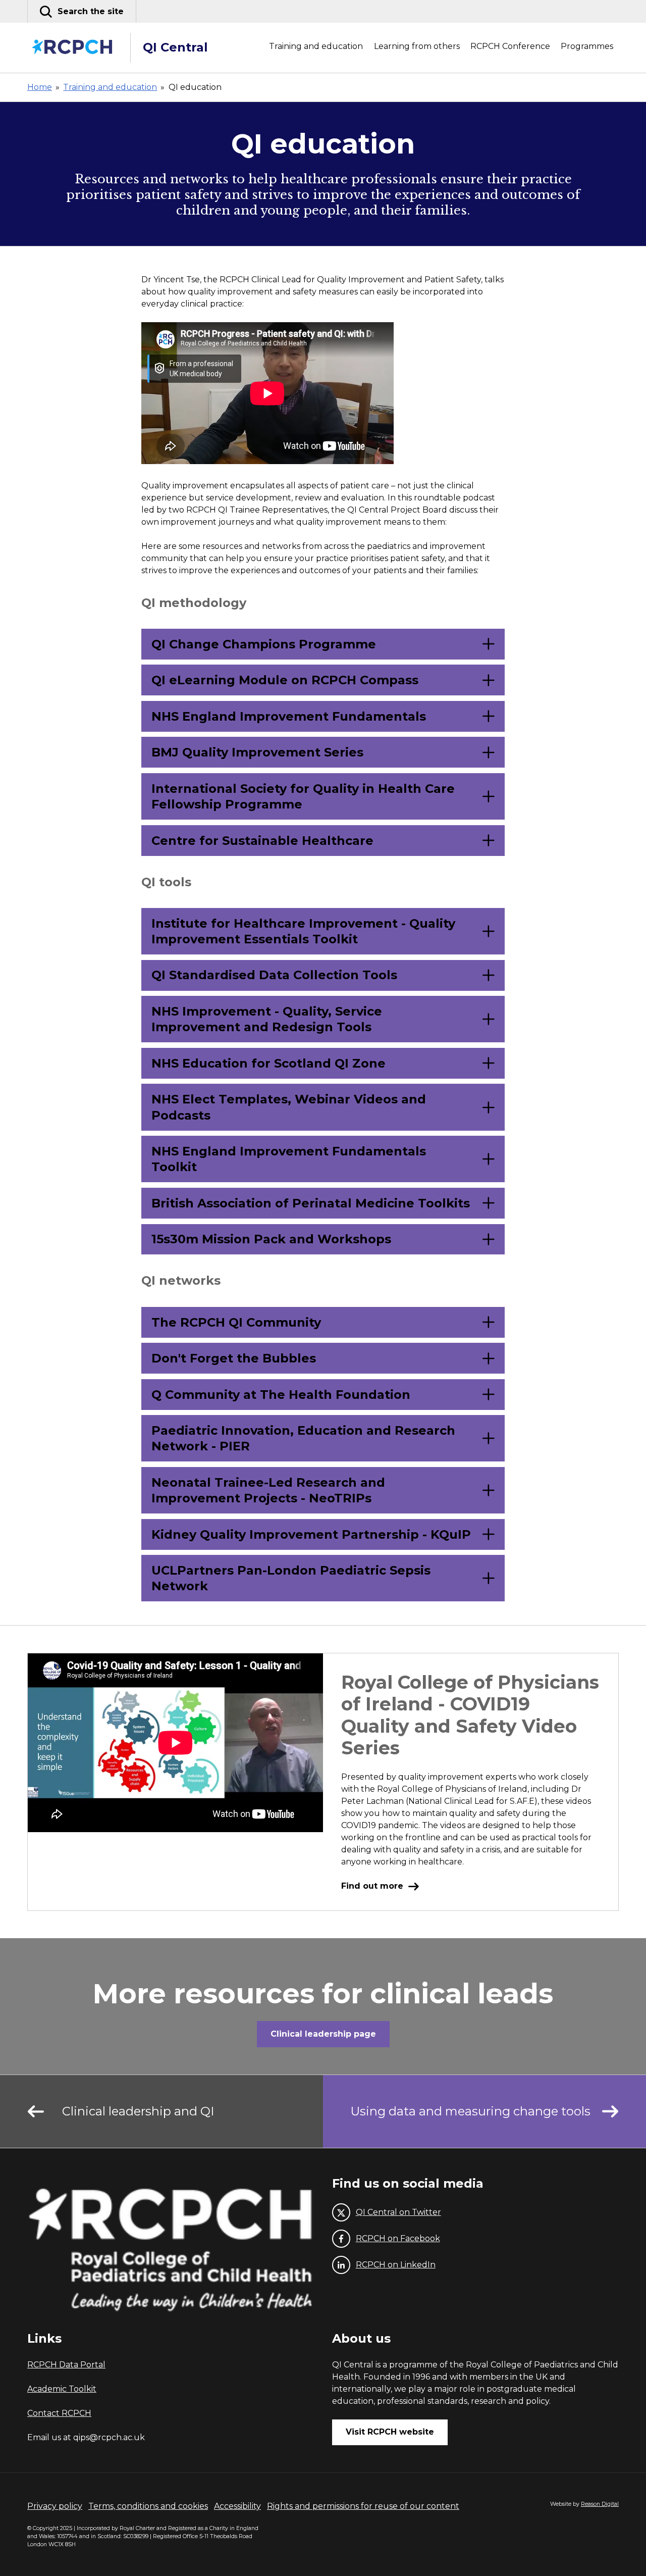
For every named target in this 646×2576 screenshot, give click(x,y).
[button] (82, 11)
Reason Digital (600, 2504)
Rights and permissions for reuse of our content (363, 2506)
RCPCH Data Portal (66, 2365)
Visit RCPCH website (390, 2432)
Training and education (316, 46)
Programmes (587, 46)
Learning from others (417, 46)
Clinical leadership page (323, 2034)
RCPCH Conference (510, 46)
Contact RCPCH (59, 2413)
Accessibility (237, 2506)
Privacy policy (55, 2506)
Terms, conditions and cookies (148, 2506)
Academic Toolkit (62, 2389)
